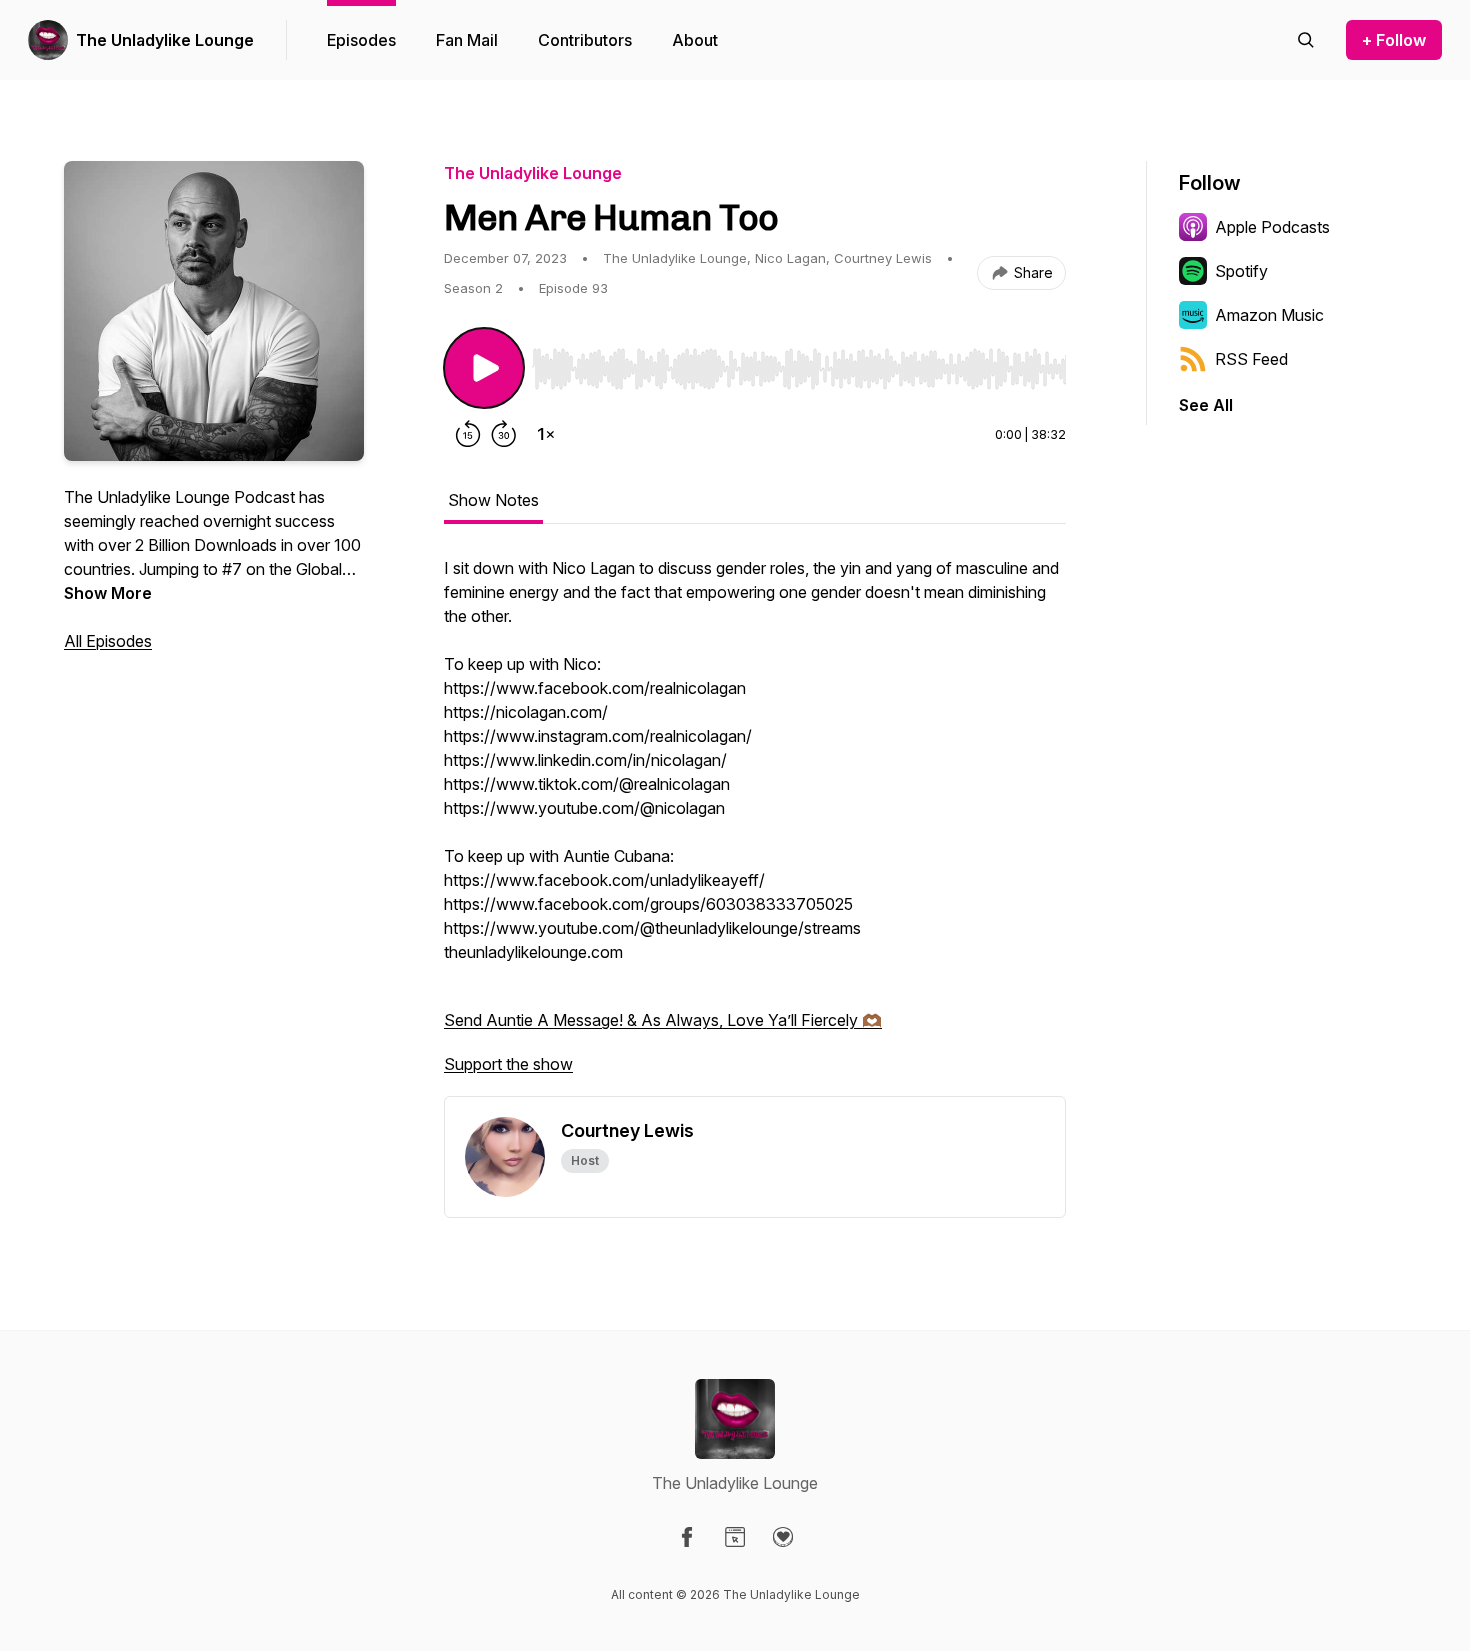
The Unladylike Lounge (165, 40)
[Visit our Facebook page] (687, 1537)
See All (1206, 405)
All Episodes (108, 641)
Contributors (585, 40)
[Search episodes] (1306, 40)
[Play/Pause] (484, 368)
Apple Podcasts (1272, 227)
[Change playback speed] (546, 434)
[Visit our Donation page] (783, 1537)
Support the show (508, 1064)
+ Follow (1394, 40)
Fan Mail (467, 40)
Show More (108, 593)
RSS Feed (1251, 359)
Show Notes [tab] (493, 500)
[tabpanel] (755, 826)
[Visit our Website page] (735, 1537)
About (695, 40)
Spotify (1241, 271)
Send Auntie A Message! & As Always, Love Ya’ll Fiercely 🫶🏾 (663, 1020)
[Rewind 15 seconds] (468, 434)
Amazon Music (1269, 315)
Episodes (361, 40)
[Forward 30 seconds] (504, 434)
